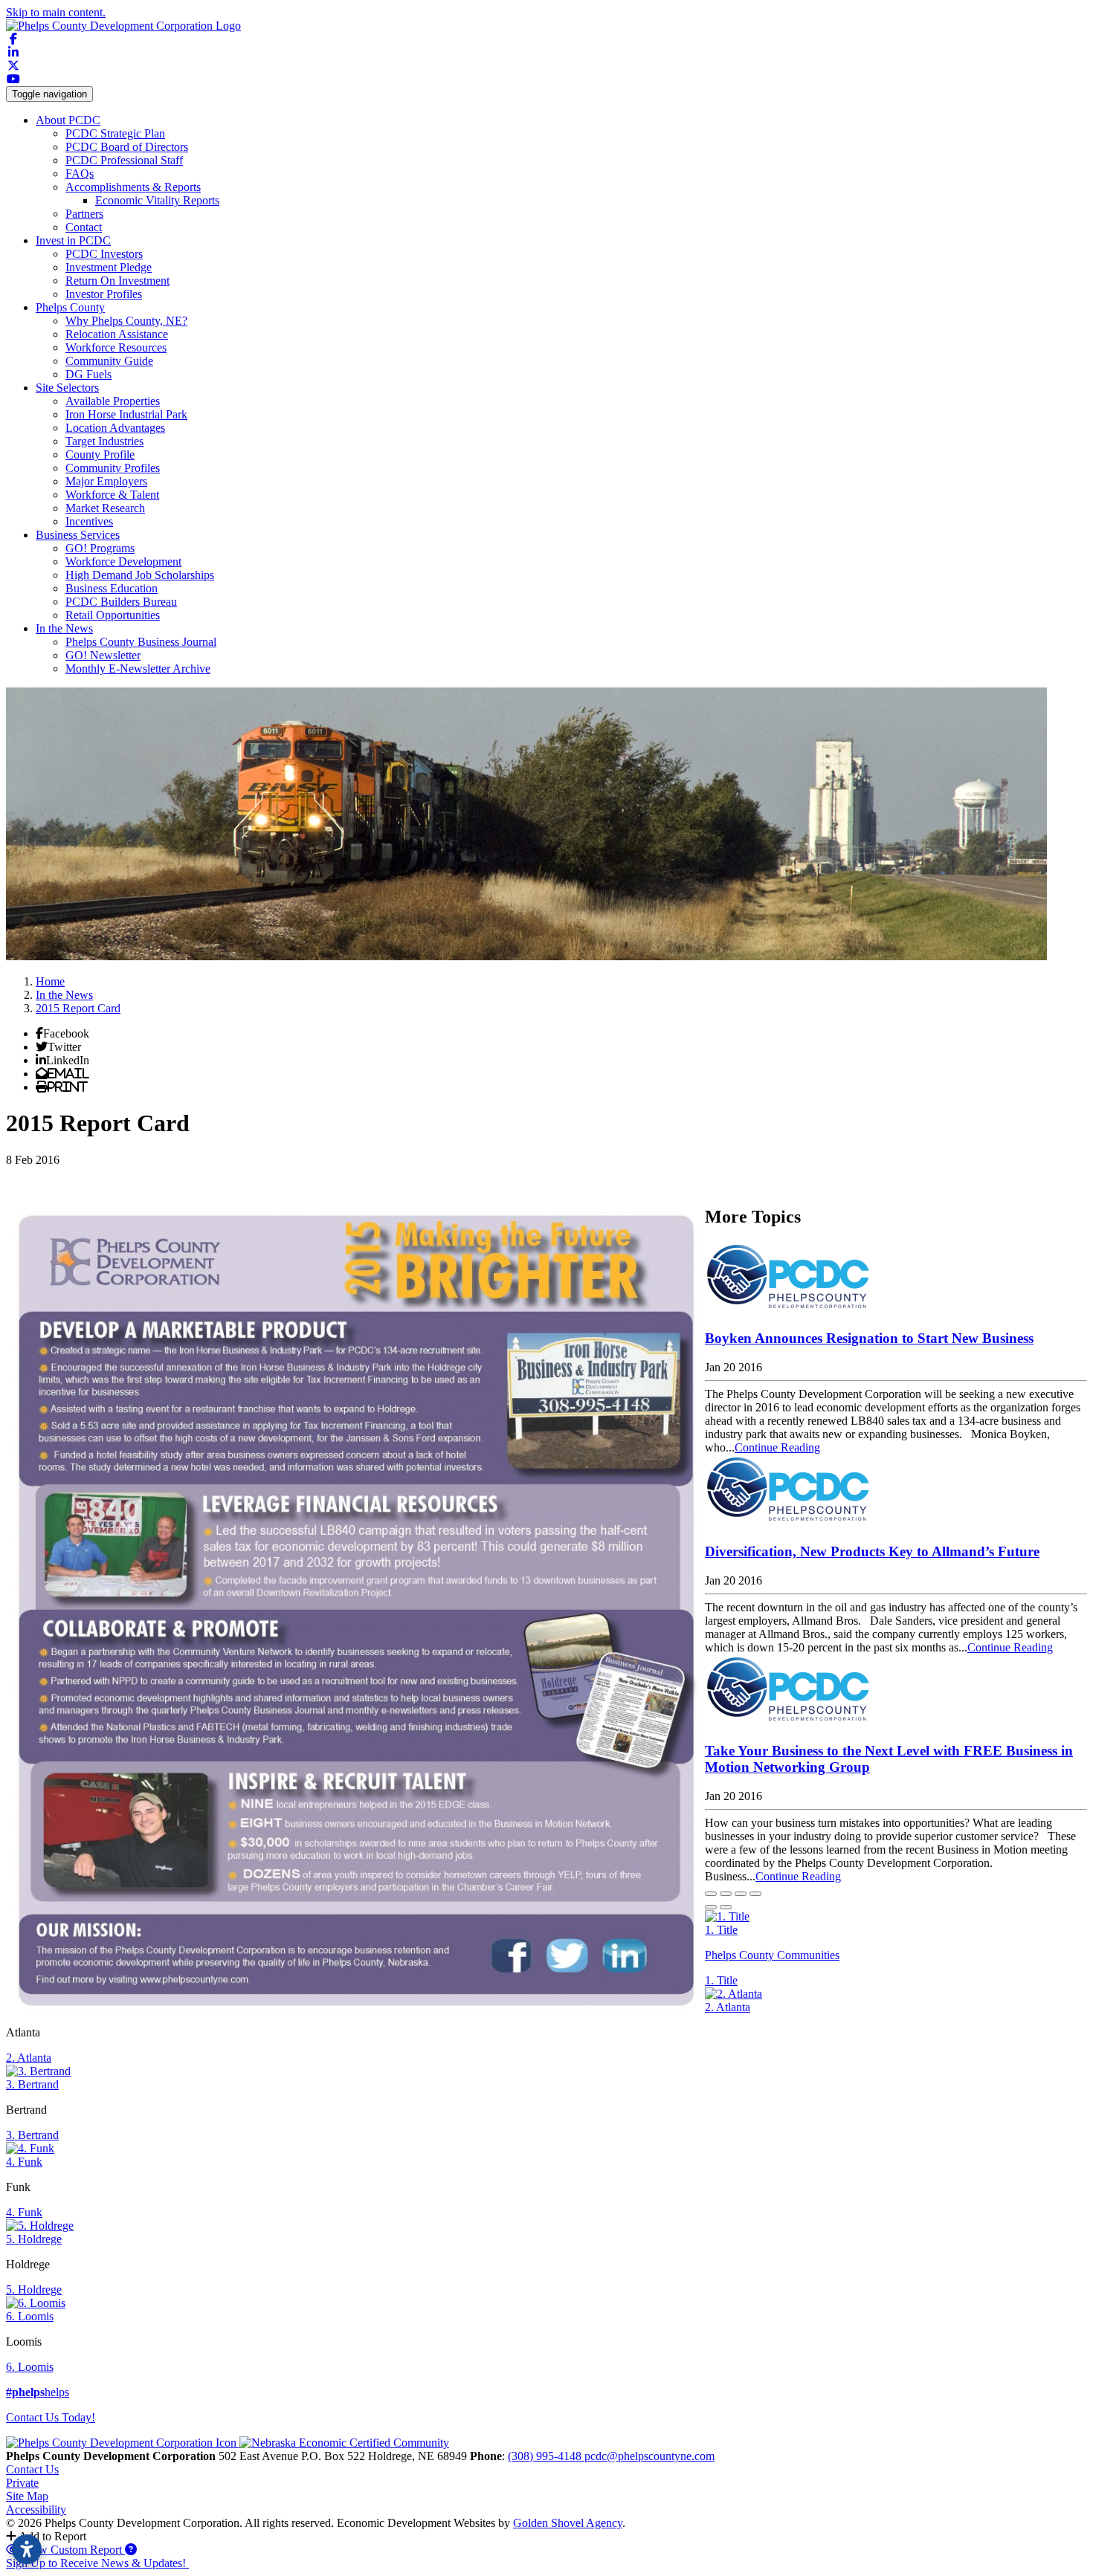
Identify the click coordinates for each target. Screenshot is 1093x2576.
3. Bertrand (32, 2084)
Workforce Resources (116, 347)
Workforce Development (123, 562)
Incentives (89, 521)
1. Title (721, 1930)
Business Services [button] (78, 535)
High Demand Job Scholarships (140, 575)
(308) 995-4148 (546, 2456)
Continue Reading (777, 1447)
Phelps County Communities (772, 1955)
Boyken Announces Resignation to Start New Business (869, 1338)
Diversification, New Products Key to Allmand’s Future (872, 1551)
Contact (84, 227)
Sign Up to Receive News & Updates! (97, 2563)
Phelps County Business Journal (141, 642)
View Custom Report (72, 2550)
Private (22, 2483)
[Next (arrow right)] (726, 1907)
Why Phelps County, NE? (126, 321)
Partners (84, 214)
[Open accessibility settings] (27, 2549)
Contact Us (32, 2469)
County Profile (100, 454)
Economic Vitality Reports (157, 200)
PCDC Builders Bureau (121, 602)
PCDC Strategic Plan (115, 133)
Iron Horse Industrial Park (126, 414)
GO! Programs (100, 548)
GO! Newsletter (103, 655)
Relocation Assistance (117, 334)
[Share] (726, 1894)
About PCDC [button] (68, 120)
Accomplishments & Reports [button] (133, 187)
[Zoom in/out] (755, 1894)
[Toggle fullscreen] (741, 1894)
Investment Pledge (109, 267)
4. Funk (24, 2162)
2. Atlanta (728, 2007)
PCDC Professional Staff (124, 160)
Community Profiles (113, 468)
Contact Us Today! (51, 2417)
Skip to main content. (56, 12)
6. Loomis (30, 2316)
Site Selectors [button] (67, 388)
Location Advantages (115, 428)
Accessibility (36, 2509)
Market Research (105, 508)
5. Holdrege (34, 2239)
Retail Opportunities (113, 615)
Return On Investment (117, 281)
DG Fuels (88, 374)
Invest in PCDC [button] (73, 240)
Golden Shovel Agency (568, 2523)
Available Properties (113, 401)
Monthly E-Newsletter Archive (138, 669)
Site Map (27, 2496)
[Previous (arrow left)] (711, 1907)
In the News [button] (64, 628)
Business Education (112, 588)
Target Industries (104, 441)
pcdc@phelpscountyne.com (649, 2456)
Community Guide (109, 361)
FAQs (80, 174)
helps (38, 2392)
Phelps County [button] (70, 307)
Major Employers (106, 481)
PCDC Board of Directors (127, 147)
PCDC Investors (104, 254)
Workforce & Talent (112, 495)
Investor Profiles (104, 294)
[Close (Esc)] (711, 1894)
